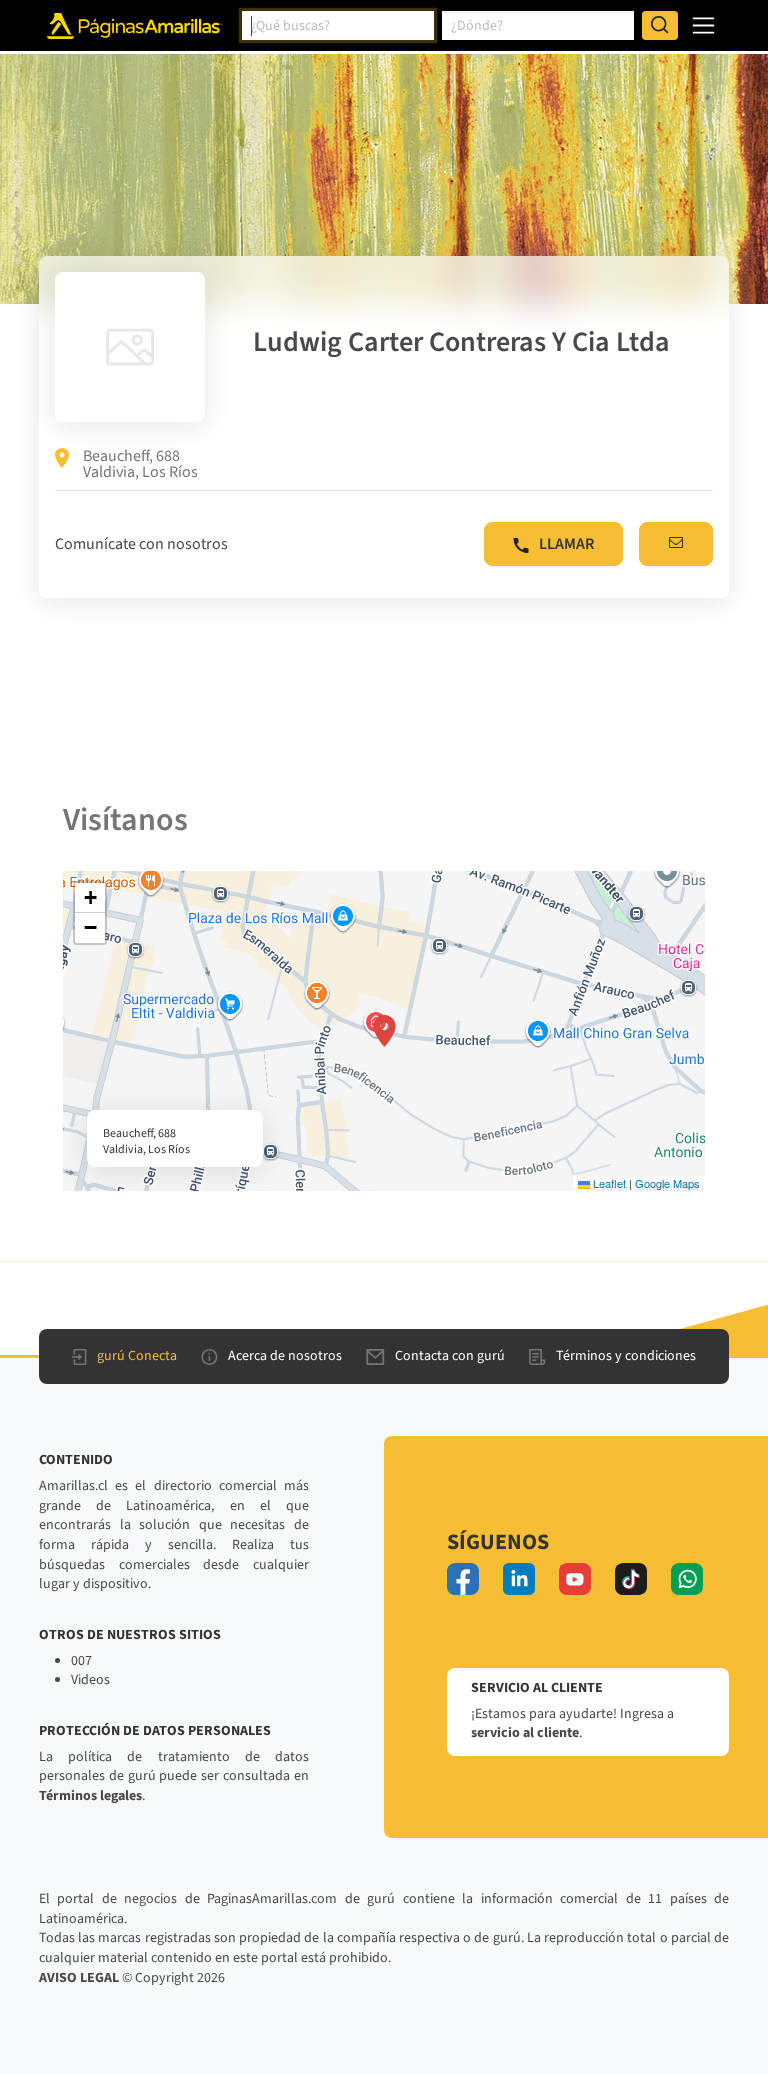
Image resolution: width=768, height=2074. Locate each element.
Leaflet (608, 1183)
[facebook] (463, 1579)
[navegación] (703, 25)
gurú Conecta (137, 1356)
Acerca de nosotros (285, 1356)
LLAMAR (566, 544)
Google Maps (667, 1183)
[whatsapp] (687, 1579)
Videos (90, 1680)
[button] (384, 1031)
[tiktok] (631, 1579)
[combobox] (338, 26)
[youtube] (575, 1579)
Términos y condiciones (626, 1356)
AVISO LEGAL (79, 1978)
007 (81, 1661)
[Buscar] (660, 26)
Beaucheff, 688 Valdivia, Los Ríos (140, 464)
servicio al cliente (525, 1733)
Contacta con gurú (450, 1356)
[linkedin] (519, 1579)
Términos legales (90, 1796)
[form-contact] (676, 544)
